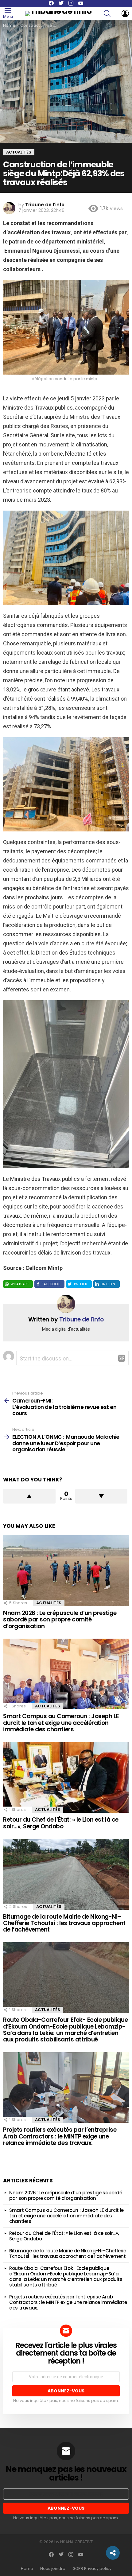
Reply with (122, 1358)
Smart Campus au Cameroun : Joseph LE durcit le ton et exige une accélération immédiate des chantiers (61, 1723)
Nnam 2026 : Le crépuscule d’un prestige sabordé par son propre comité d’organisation (60, 1620)
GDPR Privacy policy (92, 2569)
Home (27, 2569)
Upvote (29, 1496)
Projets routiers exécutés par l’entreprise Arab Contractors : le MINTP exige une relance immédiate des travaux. (60, 2136)
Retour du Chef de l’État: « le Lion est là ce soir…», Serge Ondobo (61, 1823)
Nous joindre (53, 2569)
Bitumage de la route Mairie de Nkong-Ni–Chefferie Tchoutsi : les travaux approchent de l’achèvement (64, 1923)
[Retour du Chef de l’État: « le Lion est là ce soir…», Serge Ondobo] (66, 1778)
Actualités (49, 1603)
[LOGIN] (125, 14)
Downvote (101, 1496)
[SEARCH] (111, 14)
